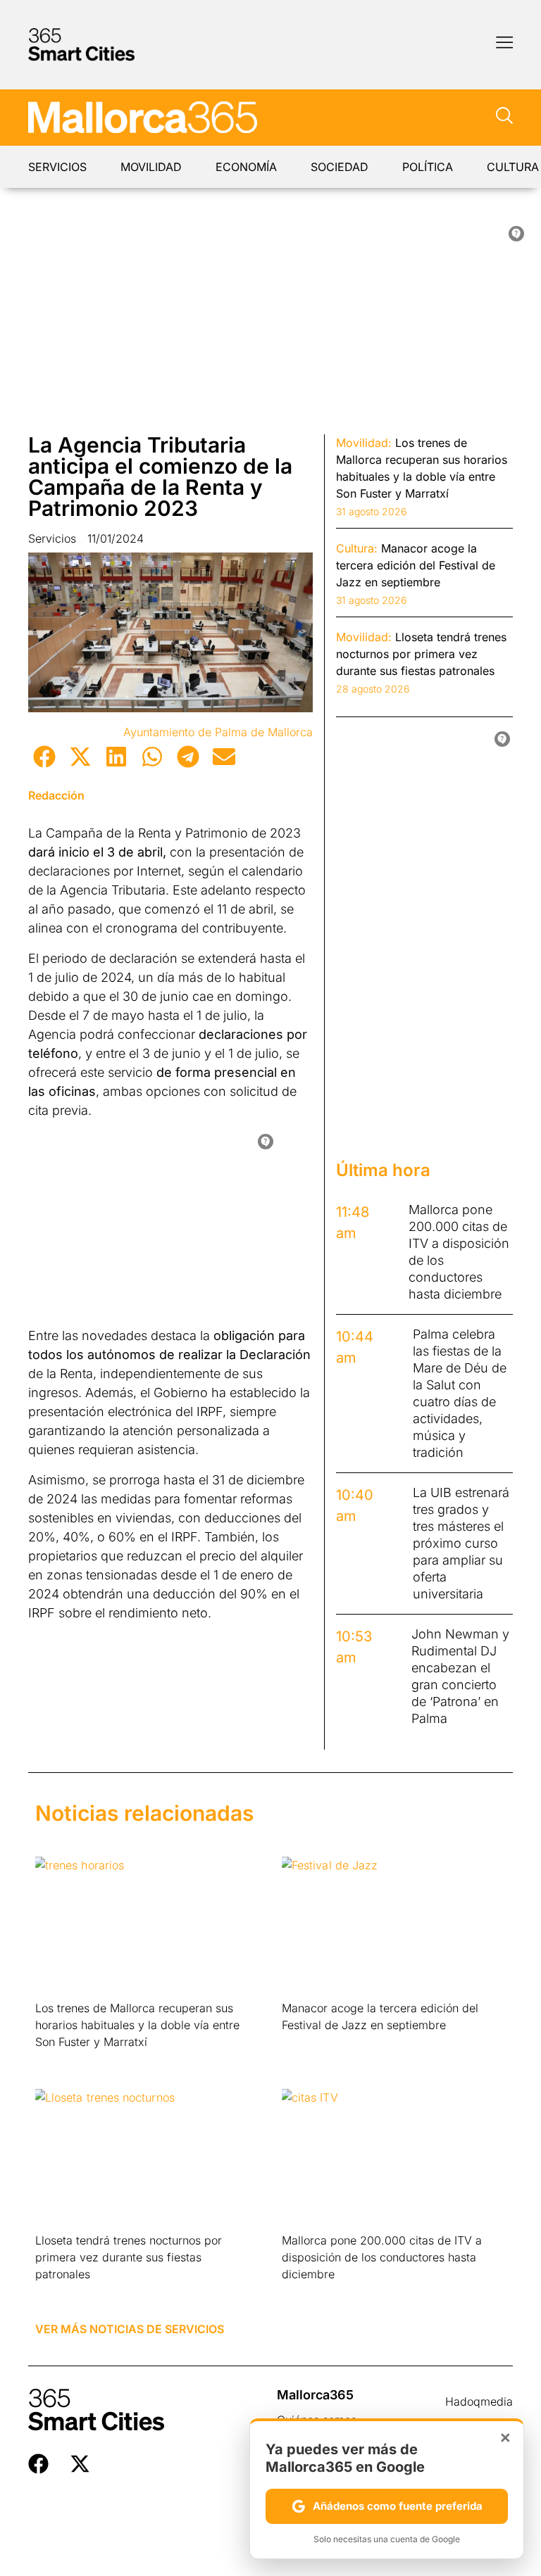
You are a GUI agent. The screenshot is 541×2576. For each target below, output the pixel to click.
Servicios (57, 167)
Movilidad (151, 167)
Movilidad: (364, 443)
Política (428, 167)
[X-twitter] (80, 2464)
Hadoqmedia (479, 2401)
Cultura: (357, 548)
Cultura (513, 167)
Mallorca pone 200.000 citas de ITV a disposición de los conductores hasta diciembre (382, 2257)
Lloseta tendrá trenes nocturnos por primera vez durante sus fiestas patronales (129, 2257)
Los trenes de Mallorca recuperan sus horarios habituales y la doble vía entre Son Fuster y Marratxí (137, 2025)
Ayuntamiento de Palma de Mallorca (218, 732)
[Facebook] (38, 2464)
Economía (246, 167)
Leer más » (57, 2060)
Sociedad (340, 167)
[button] (44, 756)
